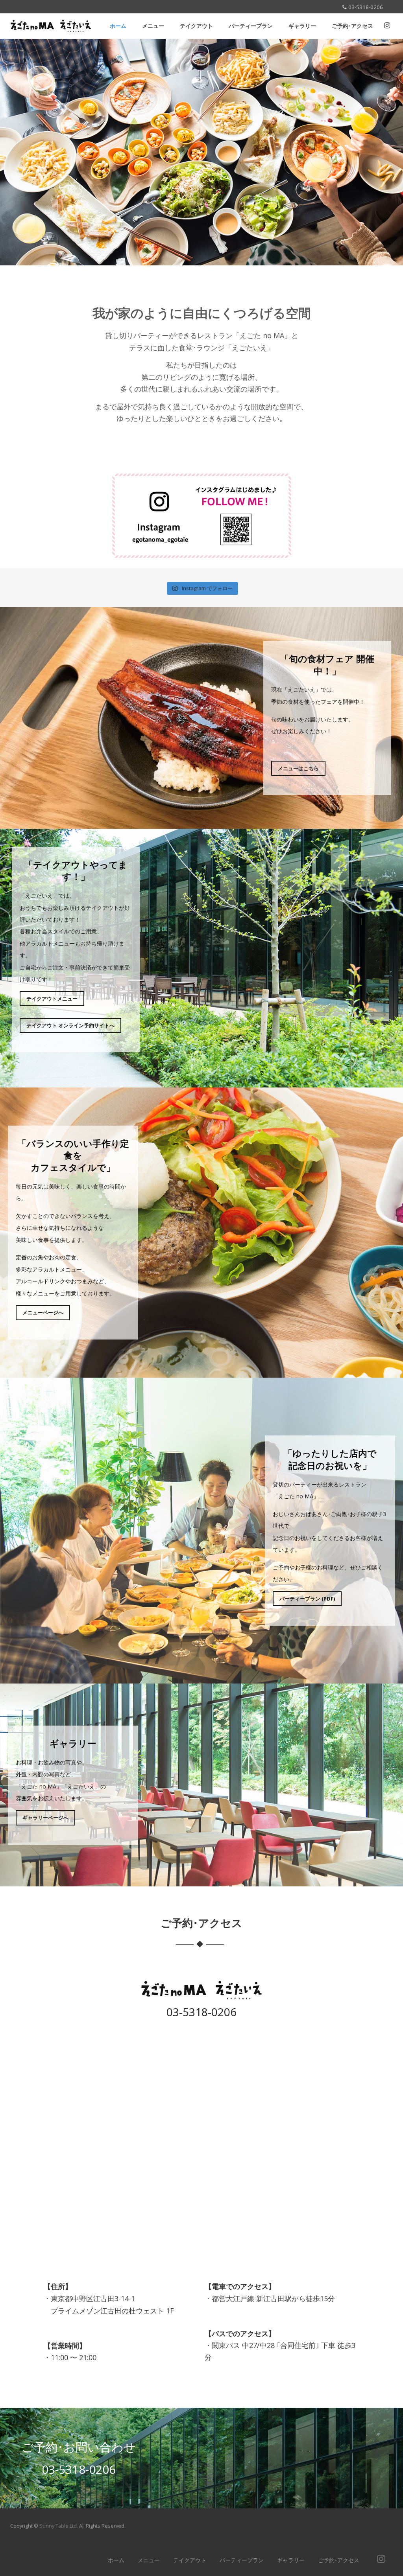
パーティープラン (251, 26)
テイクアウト (196, 26)
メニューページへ (43, 1312)
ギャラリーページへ (45, 1818)
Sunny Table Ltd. (59, 2526)
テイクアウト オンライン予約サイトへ (70, 1025)
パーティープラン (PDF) (307, 1599)
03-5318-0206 (201, 2012)
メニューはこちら (298, 768)
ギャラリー (302, 26)
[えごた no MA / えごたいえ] (51, 35)
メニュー (153, 26)
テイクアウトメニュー (52, 999)
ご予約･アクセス (352, 26)
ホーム (118, 26)
